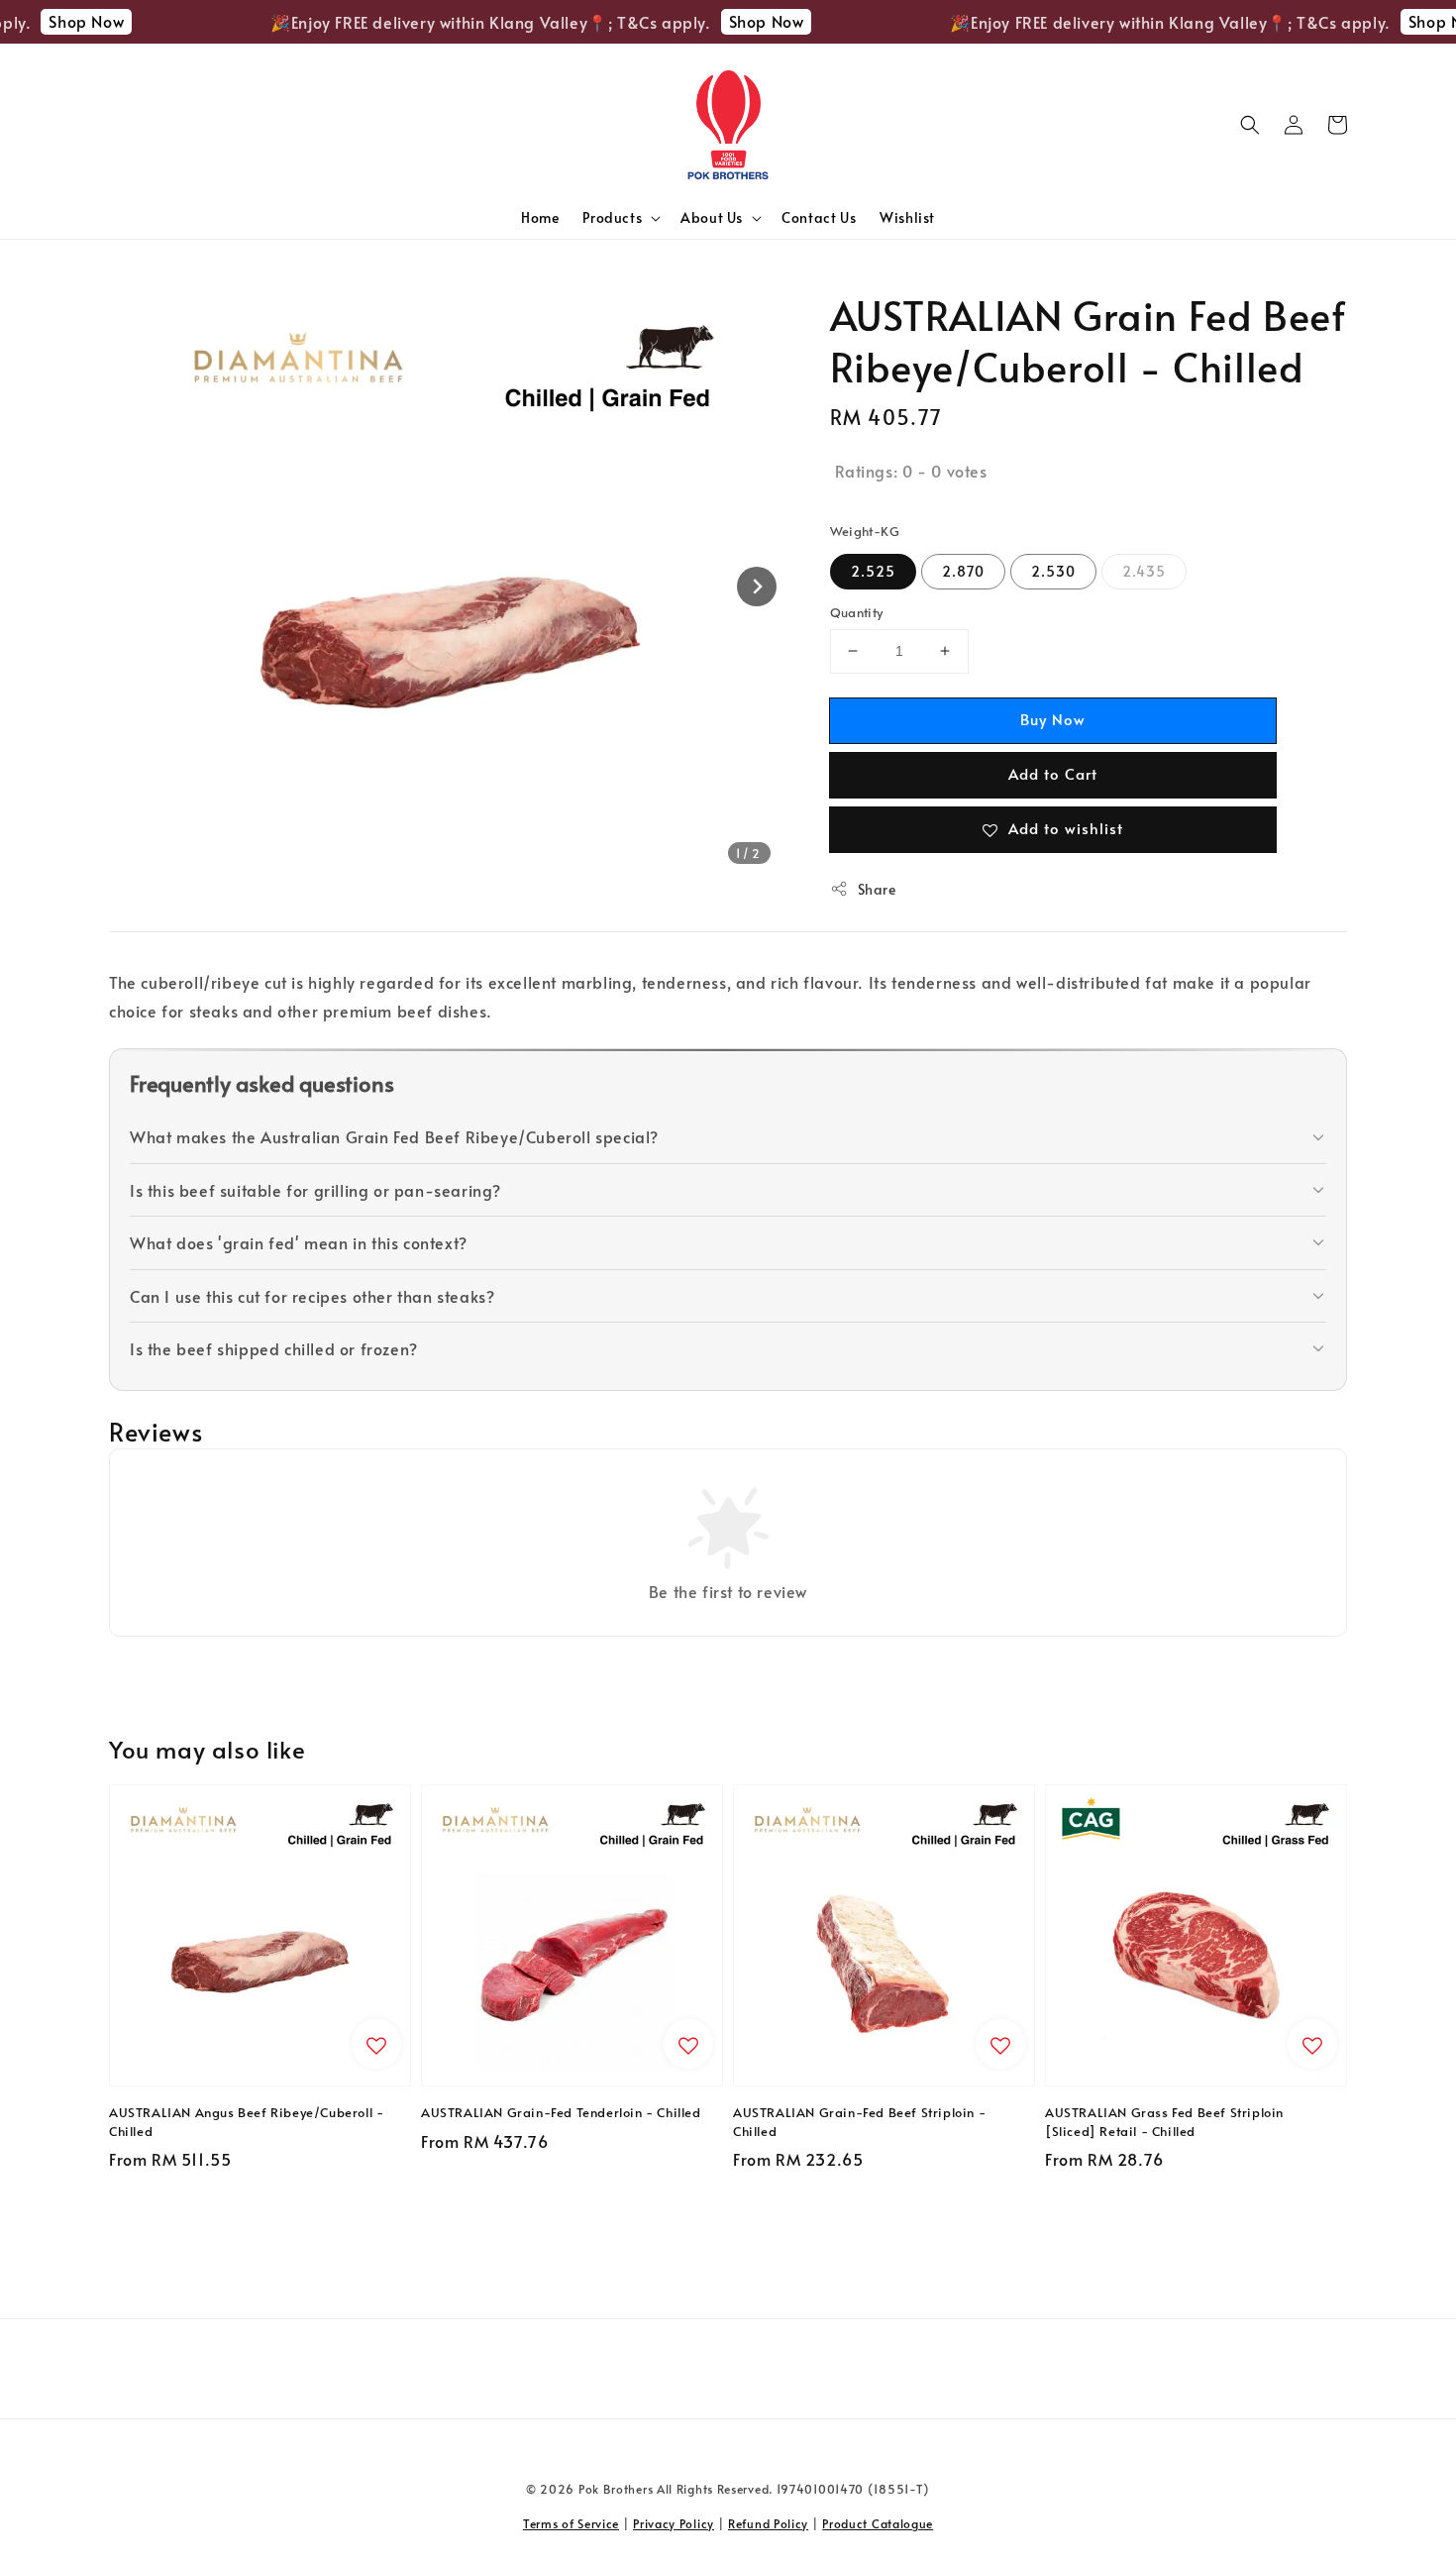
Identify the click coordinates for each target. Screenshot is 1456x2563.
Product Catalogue (878, 2523)
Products (612, 218)
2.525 (873, 571)
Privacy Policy (674, 2523)
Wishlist (907, 217)
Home (540, 217)
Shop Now (61, 21)
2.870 (963, 571)
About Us (712, 218)
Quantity (857, 612)
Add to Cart (1053, 773)
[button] (1250, 125)
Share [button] (877, 889)
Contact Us (819, 217)
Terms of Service (571, 2523)
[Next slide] (757, 587)
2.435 (1144, 571)
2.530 (1053, 571)
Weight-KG (865, 531)
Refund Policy (768, 2523)
